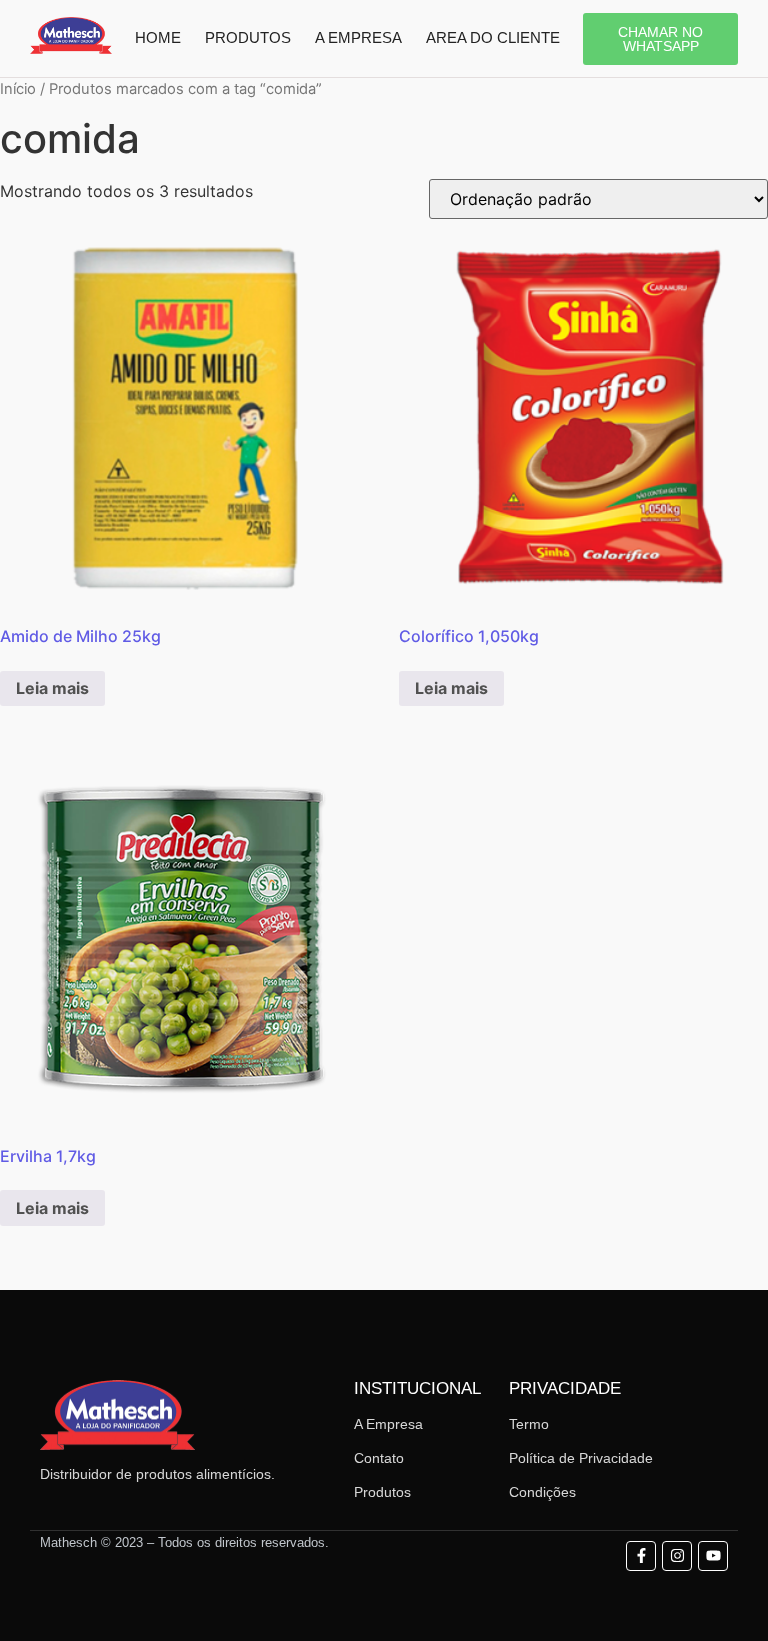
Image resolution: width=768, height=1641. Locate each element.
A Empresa (388, 1424)
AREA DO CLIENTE (493, 37)
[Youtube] (713, 1556)
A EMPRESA (358, 37)
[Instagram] (677, 1556)
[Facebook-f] (641, 1556)
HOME (158, 37)
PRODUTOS (248, 37)
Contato (379, 1458)
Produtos (382, 1492)
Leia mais (52, 688)
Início (18, 89)
